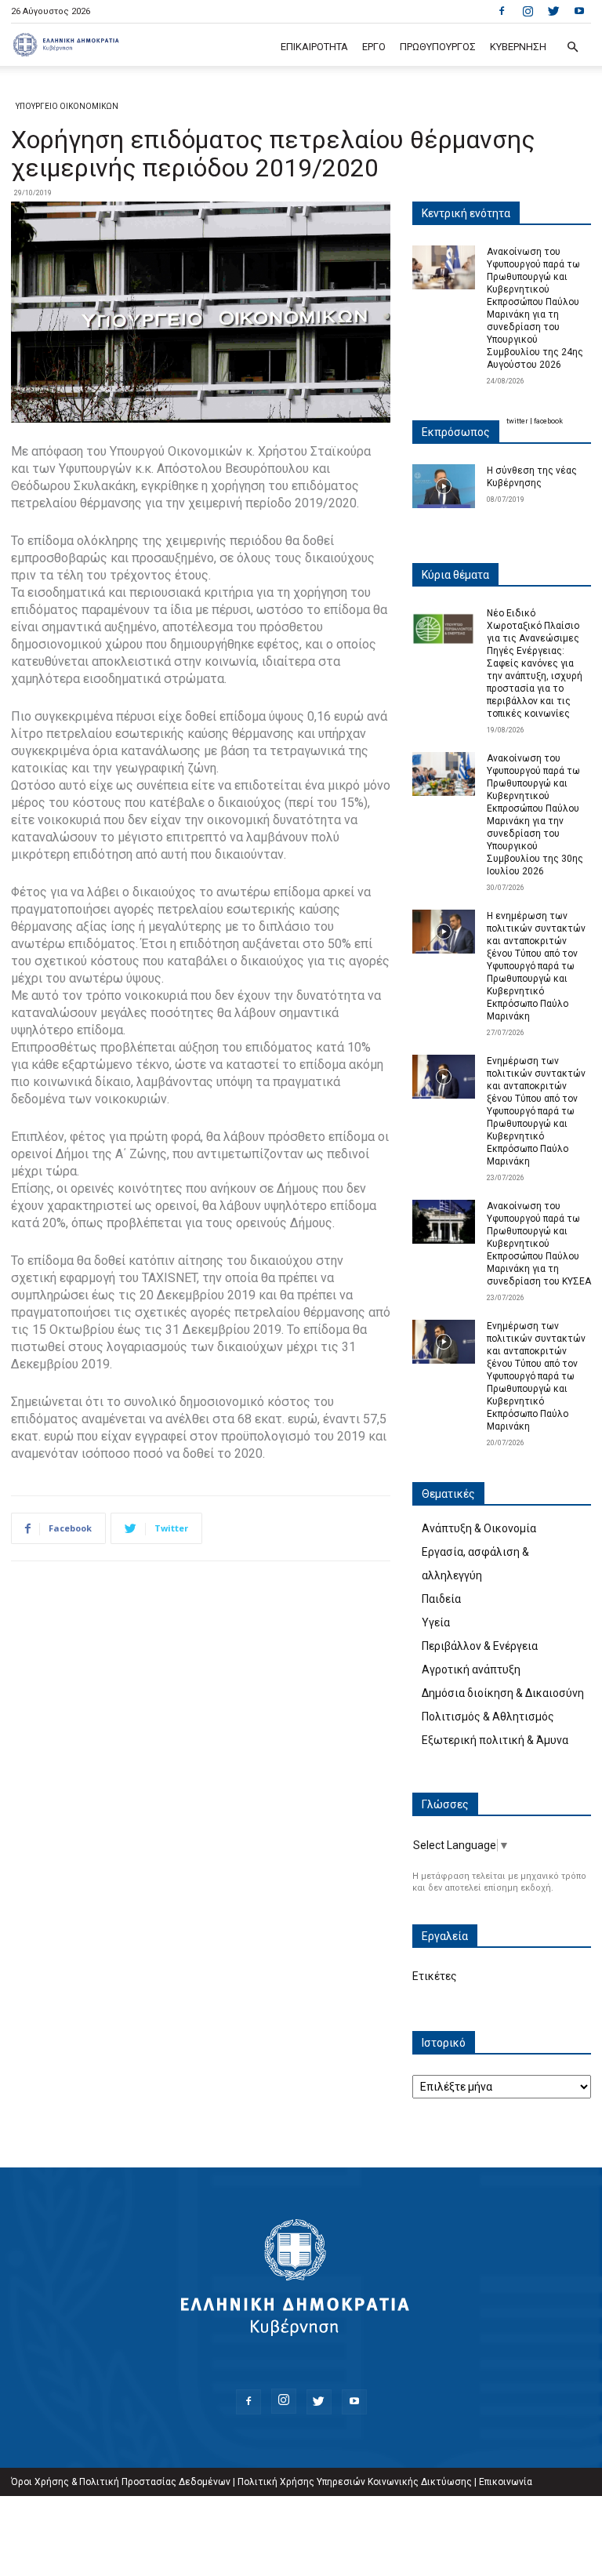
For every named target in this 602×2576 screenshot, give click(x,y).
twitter (517, 421)
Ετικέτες (435, 1976)
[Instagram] (528, 11)
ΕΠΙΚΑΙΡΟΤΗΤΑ (314, 47)
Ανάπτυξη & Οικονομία (479, 1528)
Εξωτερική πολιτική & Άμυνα (495, 1740)
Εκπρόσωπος (456, 432)
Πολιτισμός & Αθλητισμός (488, 1717)
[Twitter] (553, 11)
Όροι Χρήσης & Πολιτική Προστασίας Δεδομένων (121, 2482)
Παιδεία (441, 1599)
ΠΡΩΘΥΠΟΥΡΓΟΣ (438, 47)
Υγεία (436, 1622)
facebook (548, 421)
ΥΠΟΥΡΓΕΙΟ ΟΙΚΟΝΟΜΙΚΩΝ (67, 106)
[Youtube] (579, 11)
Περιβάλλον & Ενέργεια (480, 1646)
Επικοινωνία (506, 2482)
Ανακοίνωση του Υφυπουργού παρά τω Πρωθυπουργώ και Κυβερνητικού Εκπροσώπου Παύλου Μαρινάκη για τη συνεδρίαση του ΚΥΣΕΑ (539, 1244)
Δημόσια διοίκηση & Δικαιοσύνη (503, 1693)
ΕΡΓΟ (374, 47)
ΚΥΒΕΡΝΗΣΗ (518, 47)
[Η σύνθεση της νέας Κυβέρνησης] (444, 486)
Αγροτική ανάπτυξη (471, 1669)
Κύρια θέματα (455, 575)
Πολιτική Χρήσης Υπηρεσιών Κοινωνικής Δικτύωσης (355, 2482)
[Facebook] (502, 11)
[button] (572, 47)
